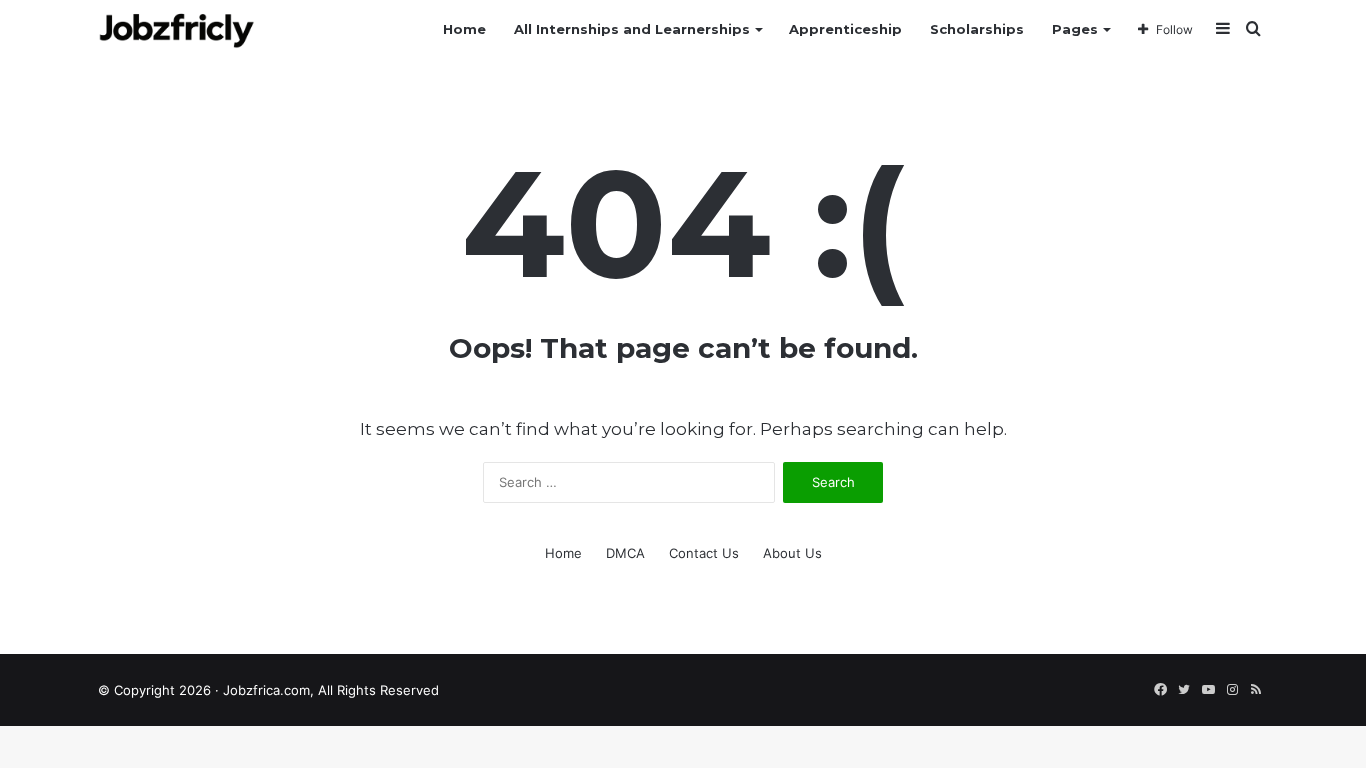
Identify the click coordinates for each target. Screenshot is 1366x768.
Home (464, 29)
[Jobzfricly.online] (176, 29)
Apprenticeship (845, 29)
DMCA (625, 553)
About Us (792, 553)
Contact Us (704, 553)
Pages (1075, 29)
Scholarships (977, 29)
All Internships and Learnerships (632, 29)
